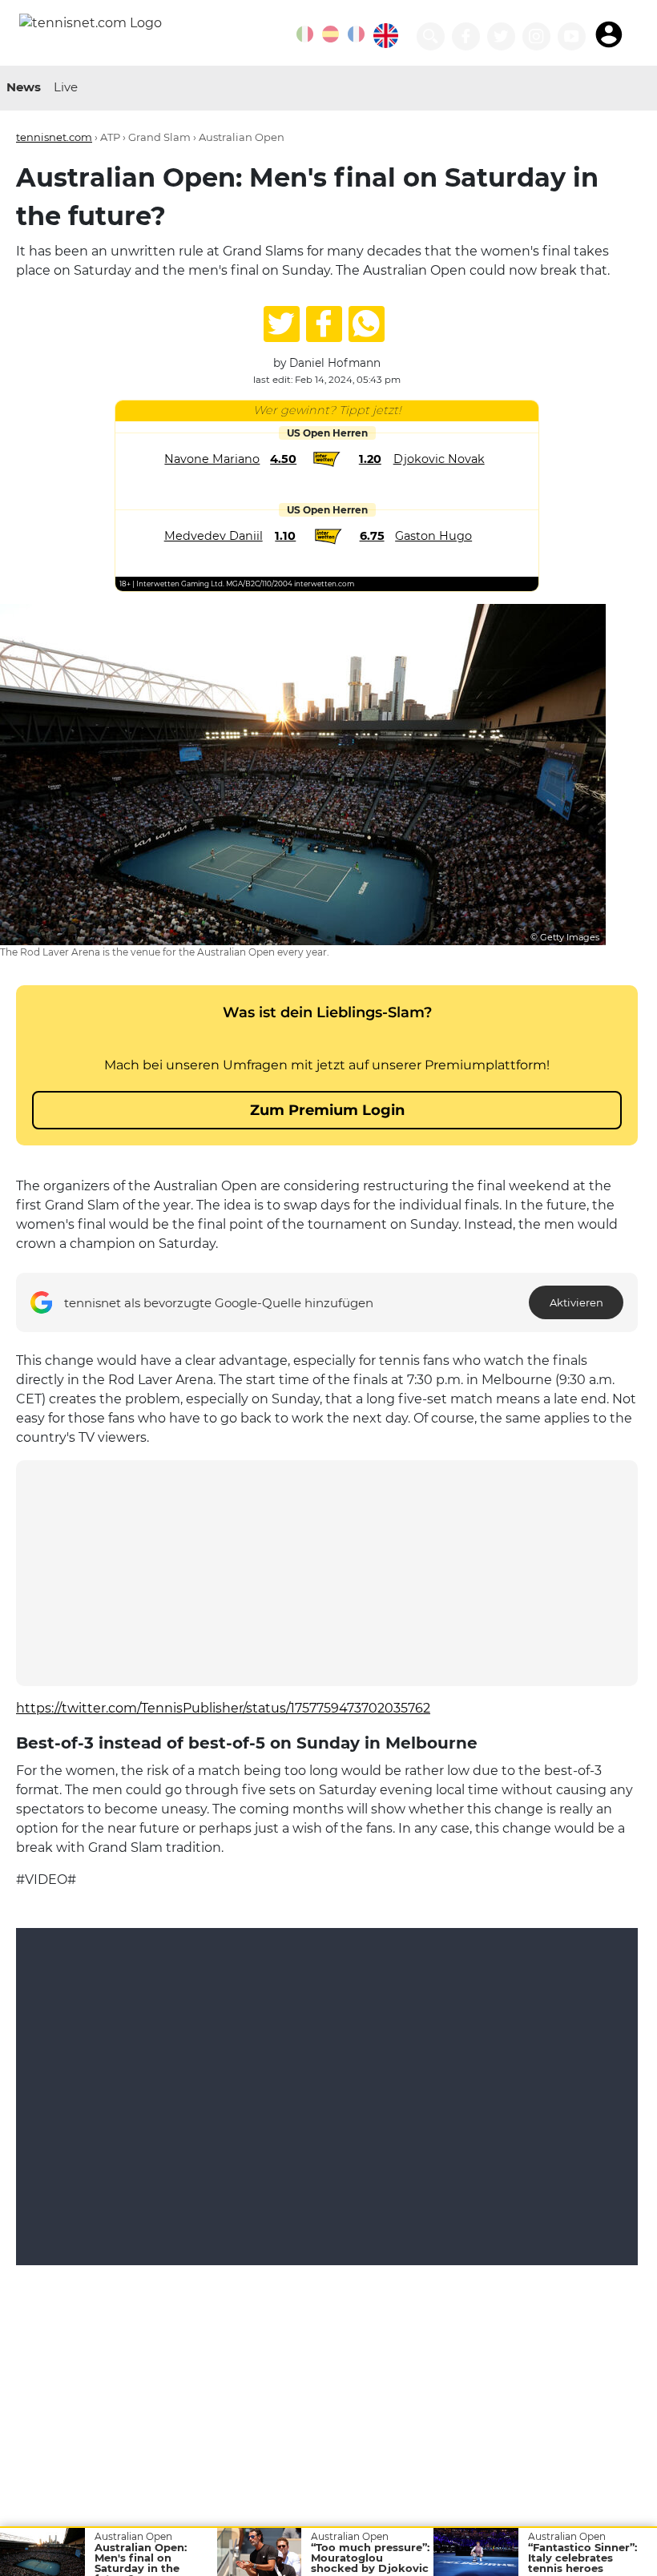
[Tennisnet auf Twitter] (501, 36)
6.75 (372, 536)
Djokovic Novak (439, 459)
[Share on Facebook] (324, 324)
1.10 (285, 536)
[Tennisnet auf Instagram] (536, 36)
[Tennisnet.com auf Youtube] (572, 36)
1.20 (370, 459)
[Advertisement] (327, 1573)
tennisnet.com (54, 137)
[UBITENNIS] (305, 34)
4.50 (283, 459)
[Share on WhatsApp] (367, 324)
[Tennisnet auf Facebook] (466, 36)
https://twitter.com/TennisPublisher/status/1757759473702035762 (223, 1708)
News (24, 87)
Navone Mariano (212, 459)
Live (66, 87)
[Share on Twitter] (282, 324)
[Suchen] (431, 36)
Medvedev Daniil (214, 536)
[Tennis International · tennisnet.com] (386, 36)
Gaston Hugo (433, 536)
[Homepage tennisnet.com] (91, 22)
